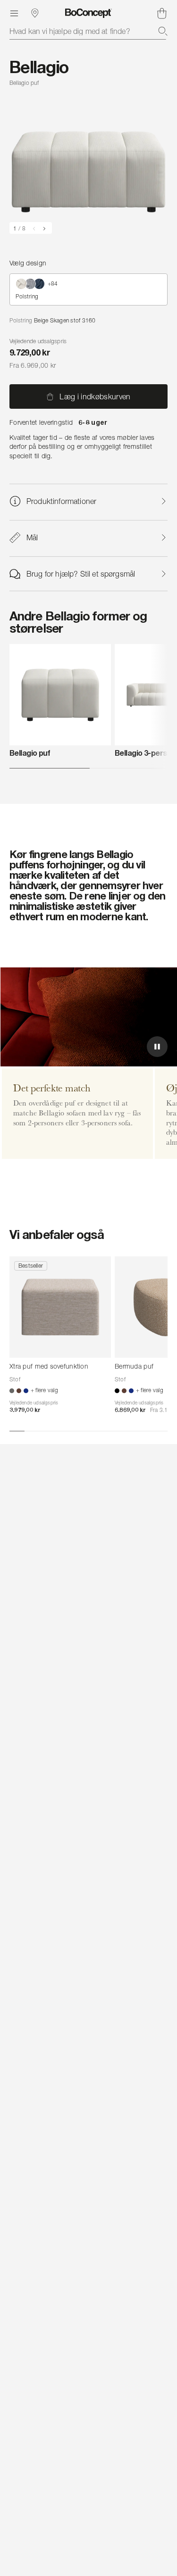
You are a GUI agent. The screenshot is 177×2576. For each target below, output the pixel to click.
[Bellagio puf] (60, 695)
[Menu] (14, 13)
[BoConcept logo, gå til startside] (88, 13)
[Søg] (163, 31)
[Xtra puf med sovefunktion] (60, 1307)
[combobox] (88, 31)
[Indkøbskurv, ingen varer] (162, 13)
